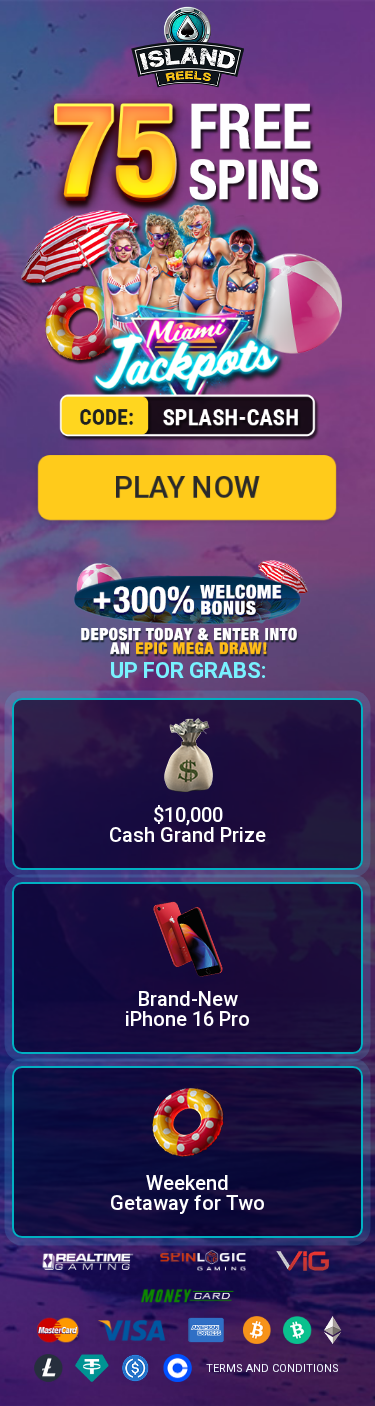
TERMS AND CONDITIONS (272, 1368)
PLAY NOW (188, 487)
